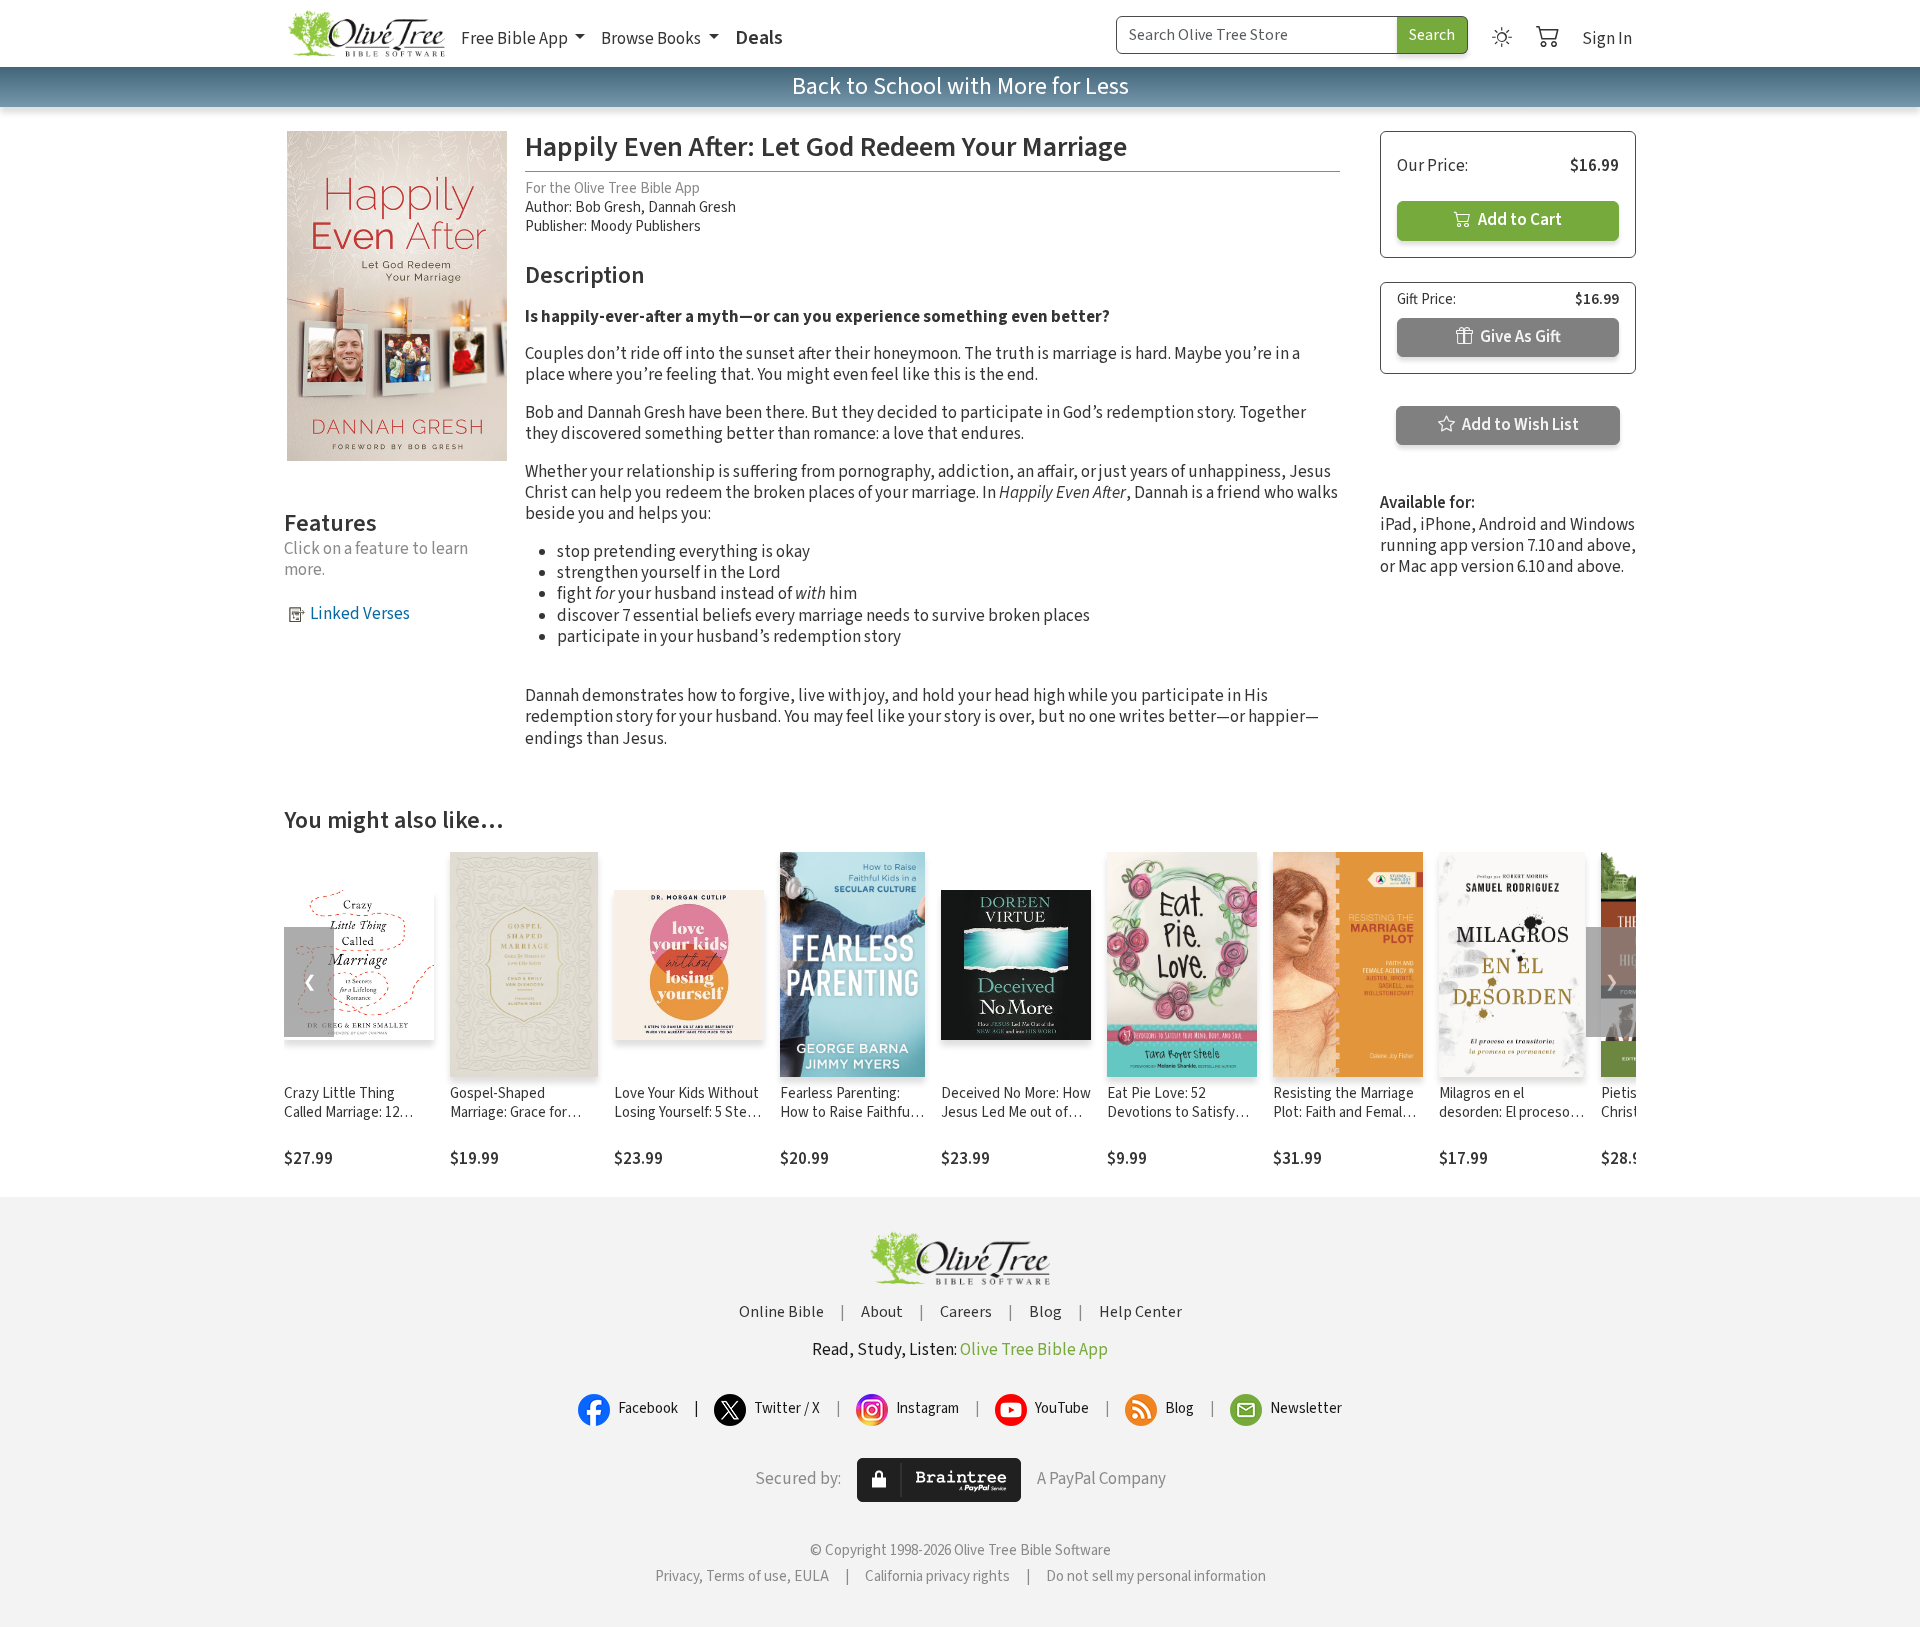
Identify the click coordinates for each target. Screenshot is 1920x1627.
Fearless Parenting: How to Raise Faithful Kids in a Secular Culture (846, 1122)
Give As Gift (1519, 337)
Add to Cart (1518, 220)
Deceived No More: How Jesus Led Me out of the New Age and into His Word (1016, 1122)
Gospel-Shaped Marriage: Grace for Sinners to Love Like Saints (513, 1122)
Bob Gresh (608, 207)
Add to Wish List (1519, 425)
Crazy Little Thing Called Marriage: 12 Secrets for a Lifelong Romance (351, 1122)
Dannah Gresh (692, 207)
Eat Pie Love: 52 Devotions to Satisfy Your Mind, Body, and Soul (1171, 1122)
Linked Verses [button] (360, 614)
